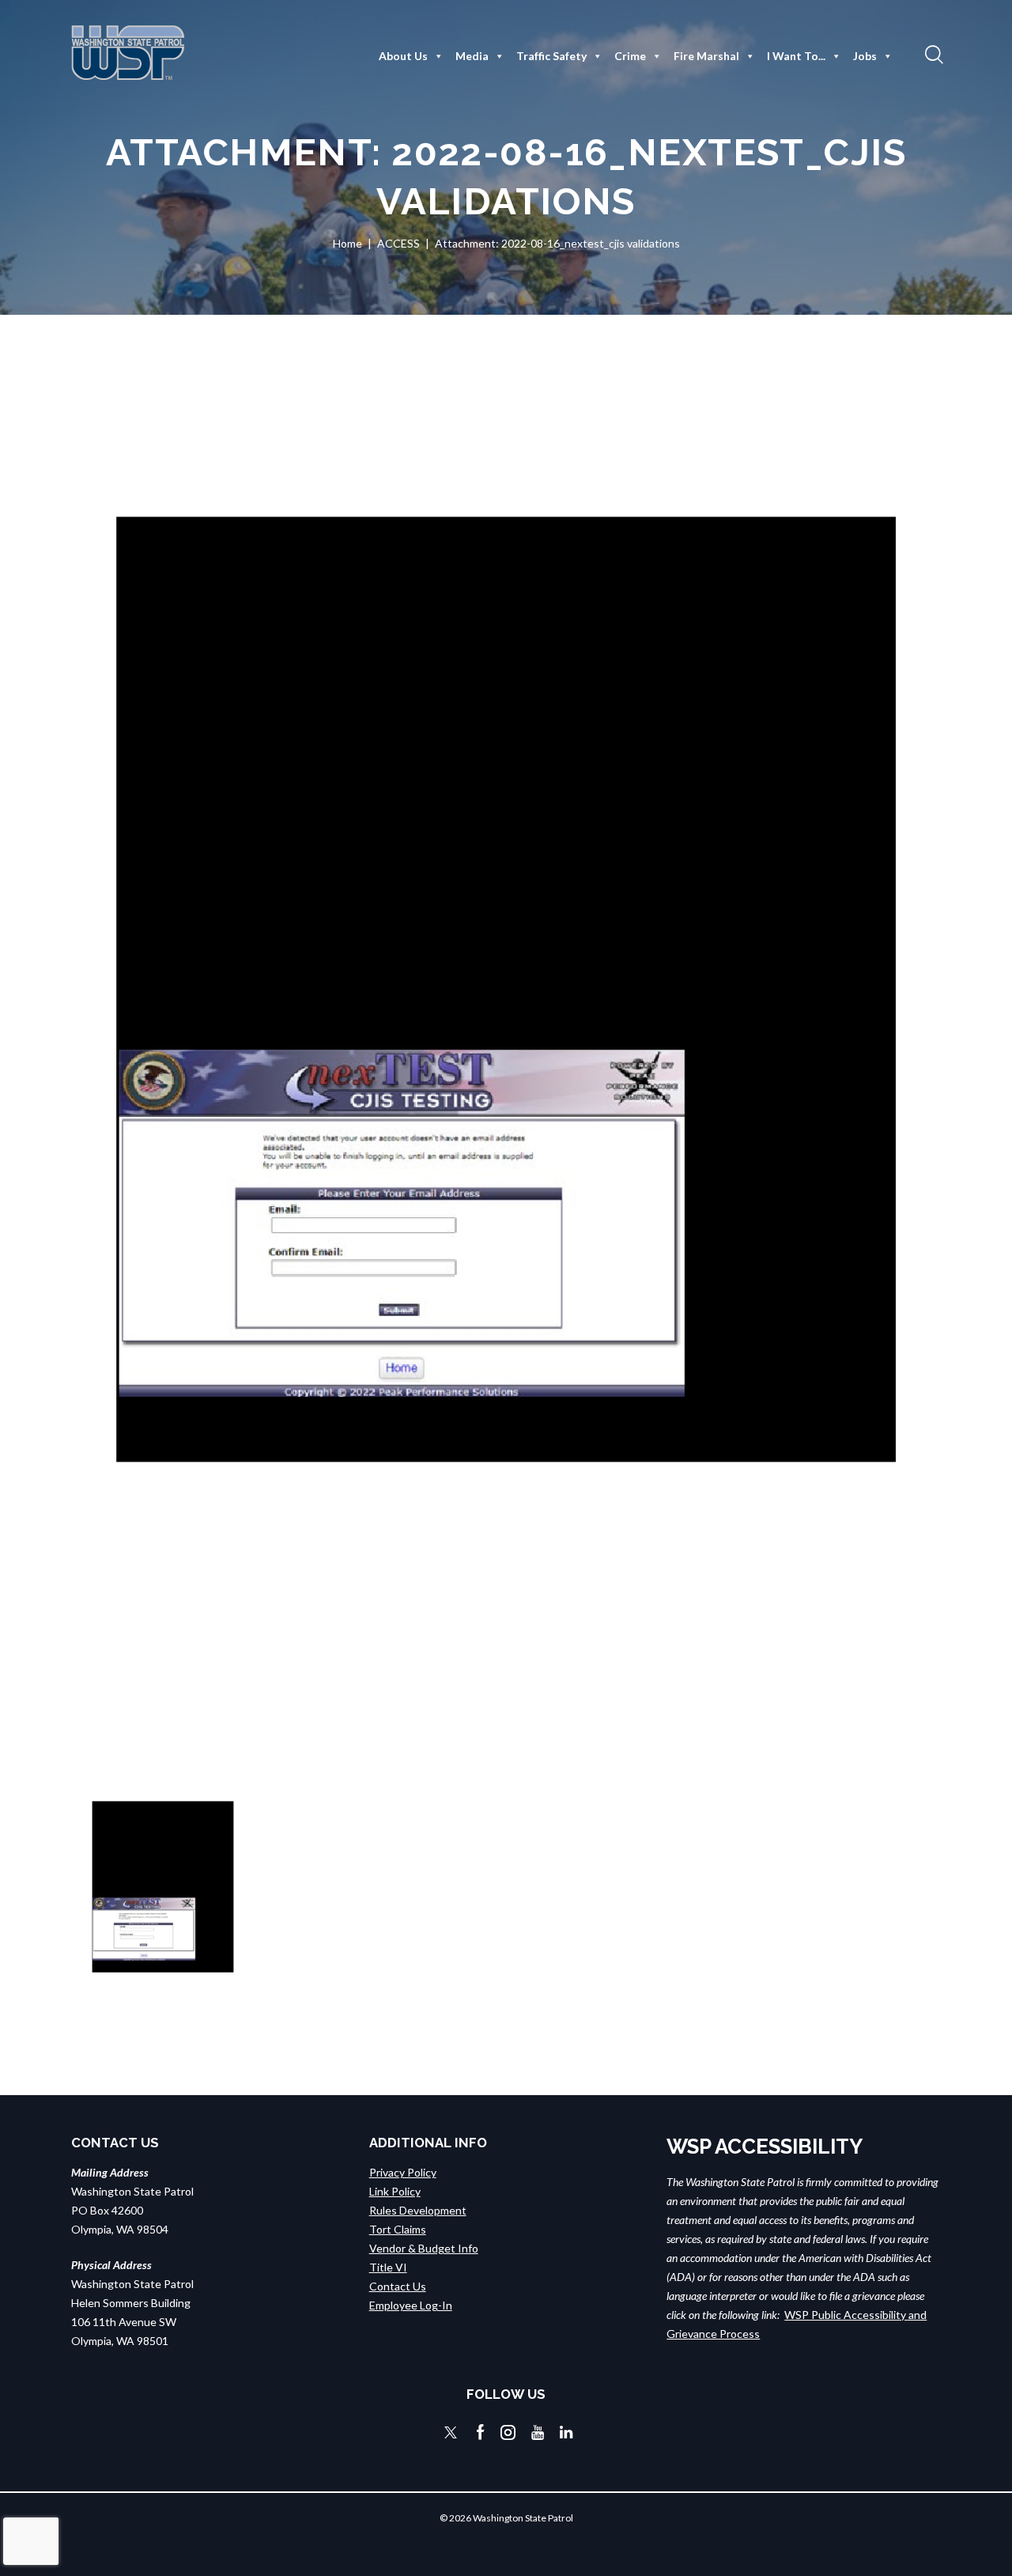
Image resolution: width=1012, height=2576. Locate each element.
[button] (932, 54)
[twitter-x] (451, 2432)
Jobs (865, 56)
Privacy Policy (403, 2172)
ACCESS (398, 243)
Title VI (388, 2267)
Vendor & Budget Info (424, 2248)
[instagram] (508, 2432)
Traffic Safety (551, 56)
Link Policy (395, 2191)
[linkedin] (566, 2432)
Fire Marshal (706, 56)
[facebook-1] (481, 2432)
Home (347, 243)
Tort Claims (398, 2229)
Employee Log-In (411, 2305)
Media (472, 56)
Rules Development (418, 2210)
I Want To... (796, 56)
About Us (403, 56)
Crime (630, 56)
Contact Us (398, 2286)
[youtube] (538, 2432)
